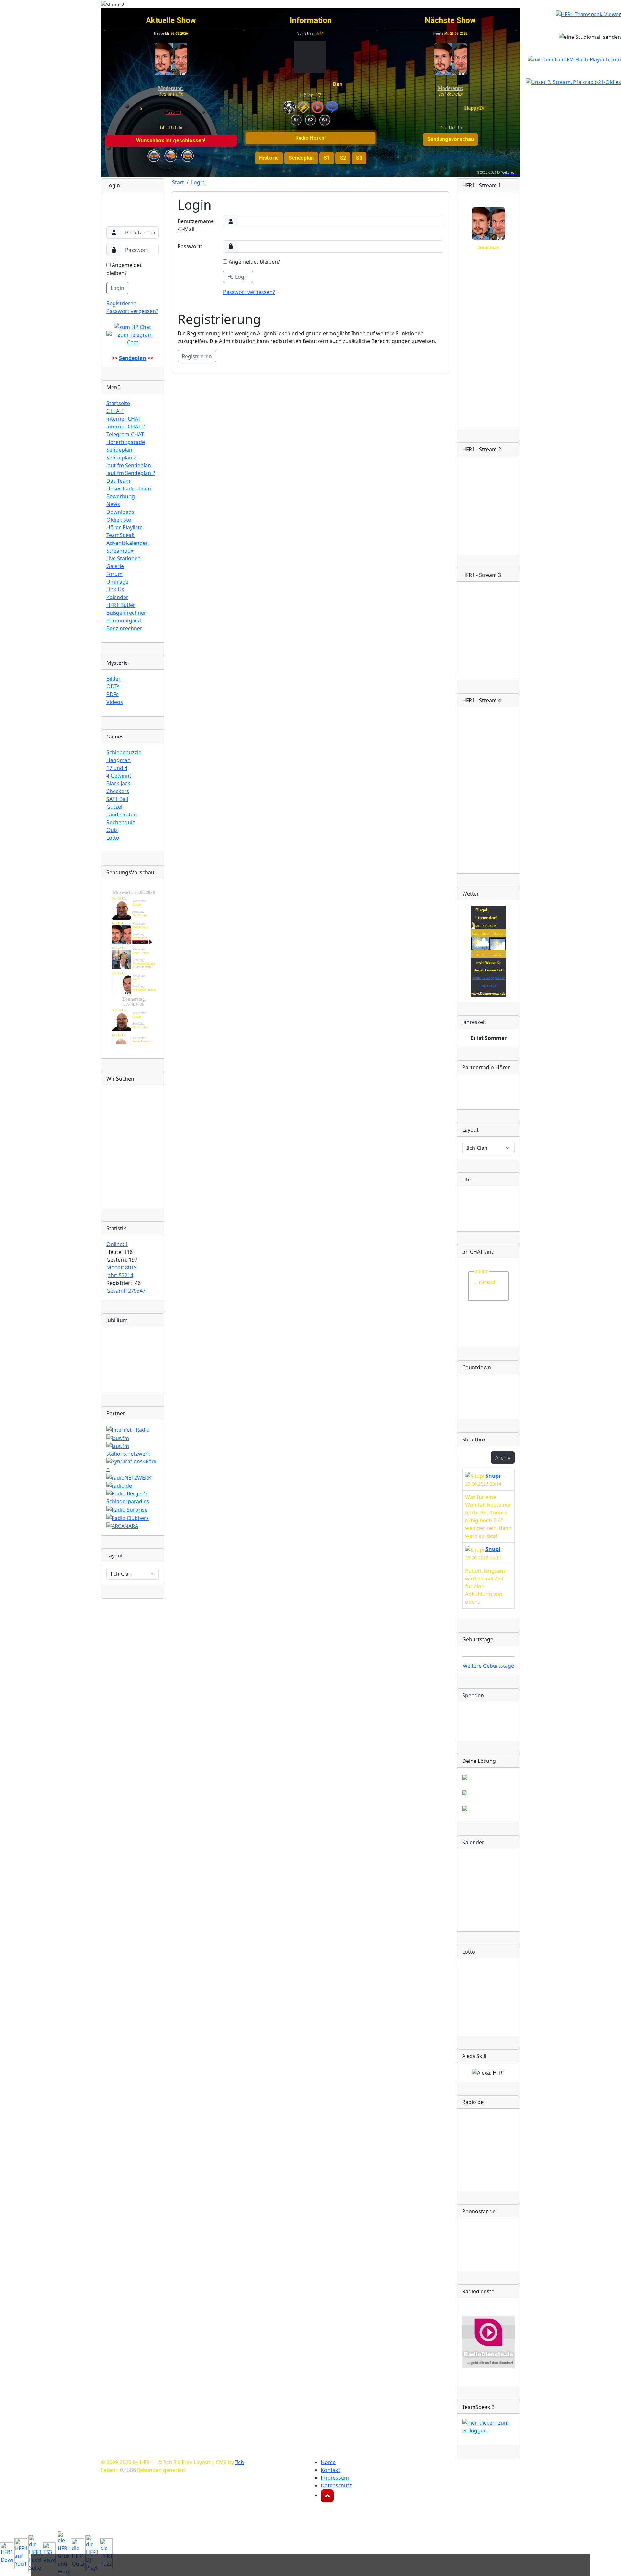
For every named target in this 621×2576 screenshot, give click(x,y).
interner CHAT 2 (126, 426)
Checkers (118, 791)
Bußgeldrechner (126, 613)
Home (328, 2462)
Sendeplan (119, 450)
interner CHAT (124, 419)
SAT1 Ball (117, 799)
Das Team (118, 481)
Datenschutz (336, 2485)
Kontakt (331, 2470)
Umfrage (117, 582)
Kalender (117, 597)
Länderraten (122, 814)
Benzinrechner (124, 628)
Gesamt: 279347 (126, 1291)
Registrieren (121, 303)
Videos (115, 702)
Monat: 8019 (122, 1267)
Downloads (120, 512)
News (113, 504)
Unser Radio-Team (129, 489)
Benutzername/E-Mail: (196, 225)
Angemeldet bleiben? (124, 269)
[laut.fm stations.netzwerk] (133, 1449)
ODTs (113, 686)
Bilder (114, 679)
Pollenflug (489, 986)
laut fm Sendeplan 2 (131, 473)
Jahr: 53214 (120, 1275)
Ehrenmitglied (124, 620)
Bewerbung (121, 496)
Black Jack (118, 783)
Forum (114, 574)
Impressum (335, 2478)
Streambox (120, 551)
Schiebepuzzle (124, 752)
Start (178, 182)
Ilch (240, 2462)
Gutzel (114, 807)
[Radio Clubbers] (128, 1517)
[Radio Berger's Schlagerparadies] (133, 1497)
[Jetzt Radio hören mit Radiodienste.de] (488, 2342)
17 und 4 (117, 768)
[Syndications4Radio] (133, 1465)
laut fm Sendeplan (129, 465)
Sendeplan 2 (121, 458)
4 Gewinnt (119, 776)
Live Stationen (124, 558)
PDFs (113, 694)
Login (117, 288)
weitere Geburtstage (489, 1666)
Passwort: (190, 246)
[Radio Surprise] (127, 1509)
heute (477, 978)
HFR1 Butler (121, 605)
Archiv (503, 1458)
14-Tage (488, 978)
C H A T (115, 411)
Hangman (119, 760)
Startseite (118, 403)
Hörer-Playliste (125, 527)
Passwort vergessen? (132, 311)
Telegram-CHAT (125, 434)
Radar (500, 978)
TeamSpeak (120, 535)
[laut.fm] (118, 1438)
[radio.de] (119, 1485)
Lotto (113, 838)
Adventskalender (127, 543)
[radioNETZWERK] (129, 1477)
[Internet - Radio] (128, 1429)
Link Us (115, 589)
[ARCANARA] (122, 1526)
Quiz (112, 830)
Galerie (115, 566)
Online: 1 (117, 1244)
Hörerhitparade (126, 442)
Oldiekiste (119, 520)
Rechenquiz (121, 822)
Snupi (493, 1476)
